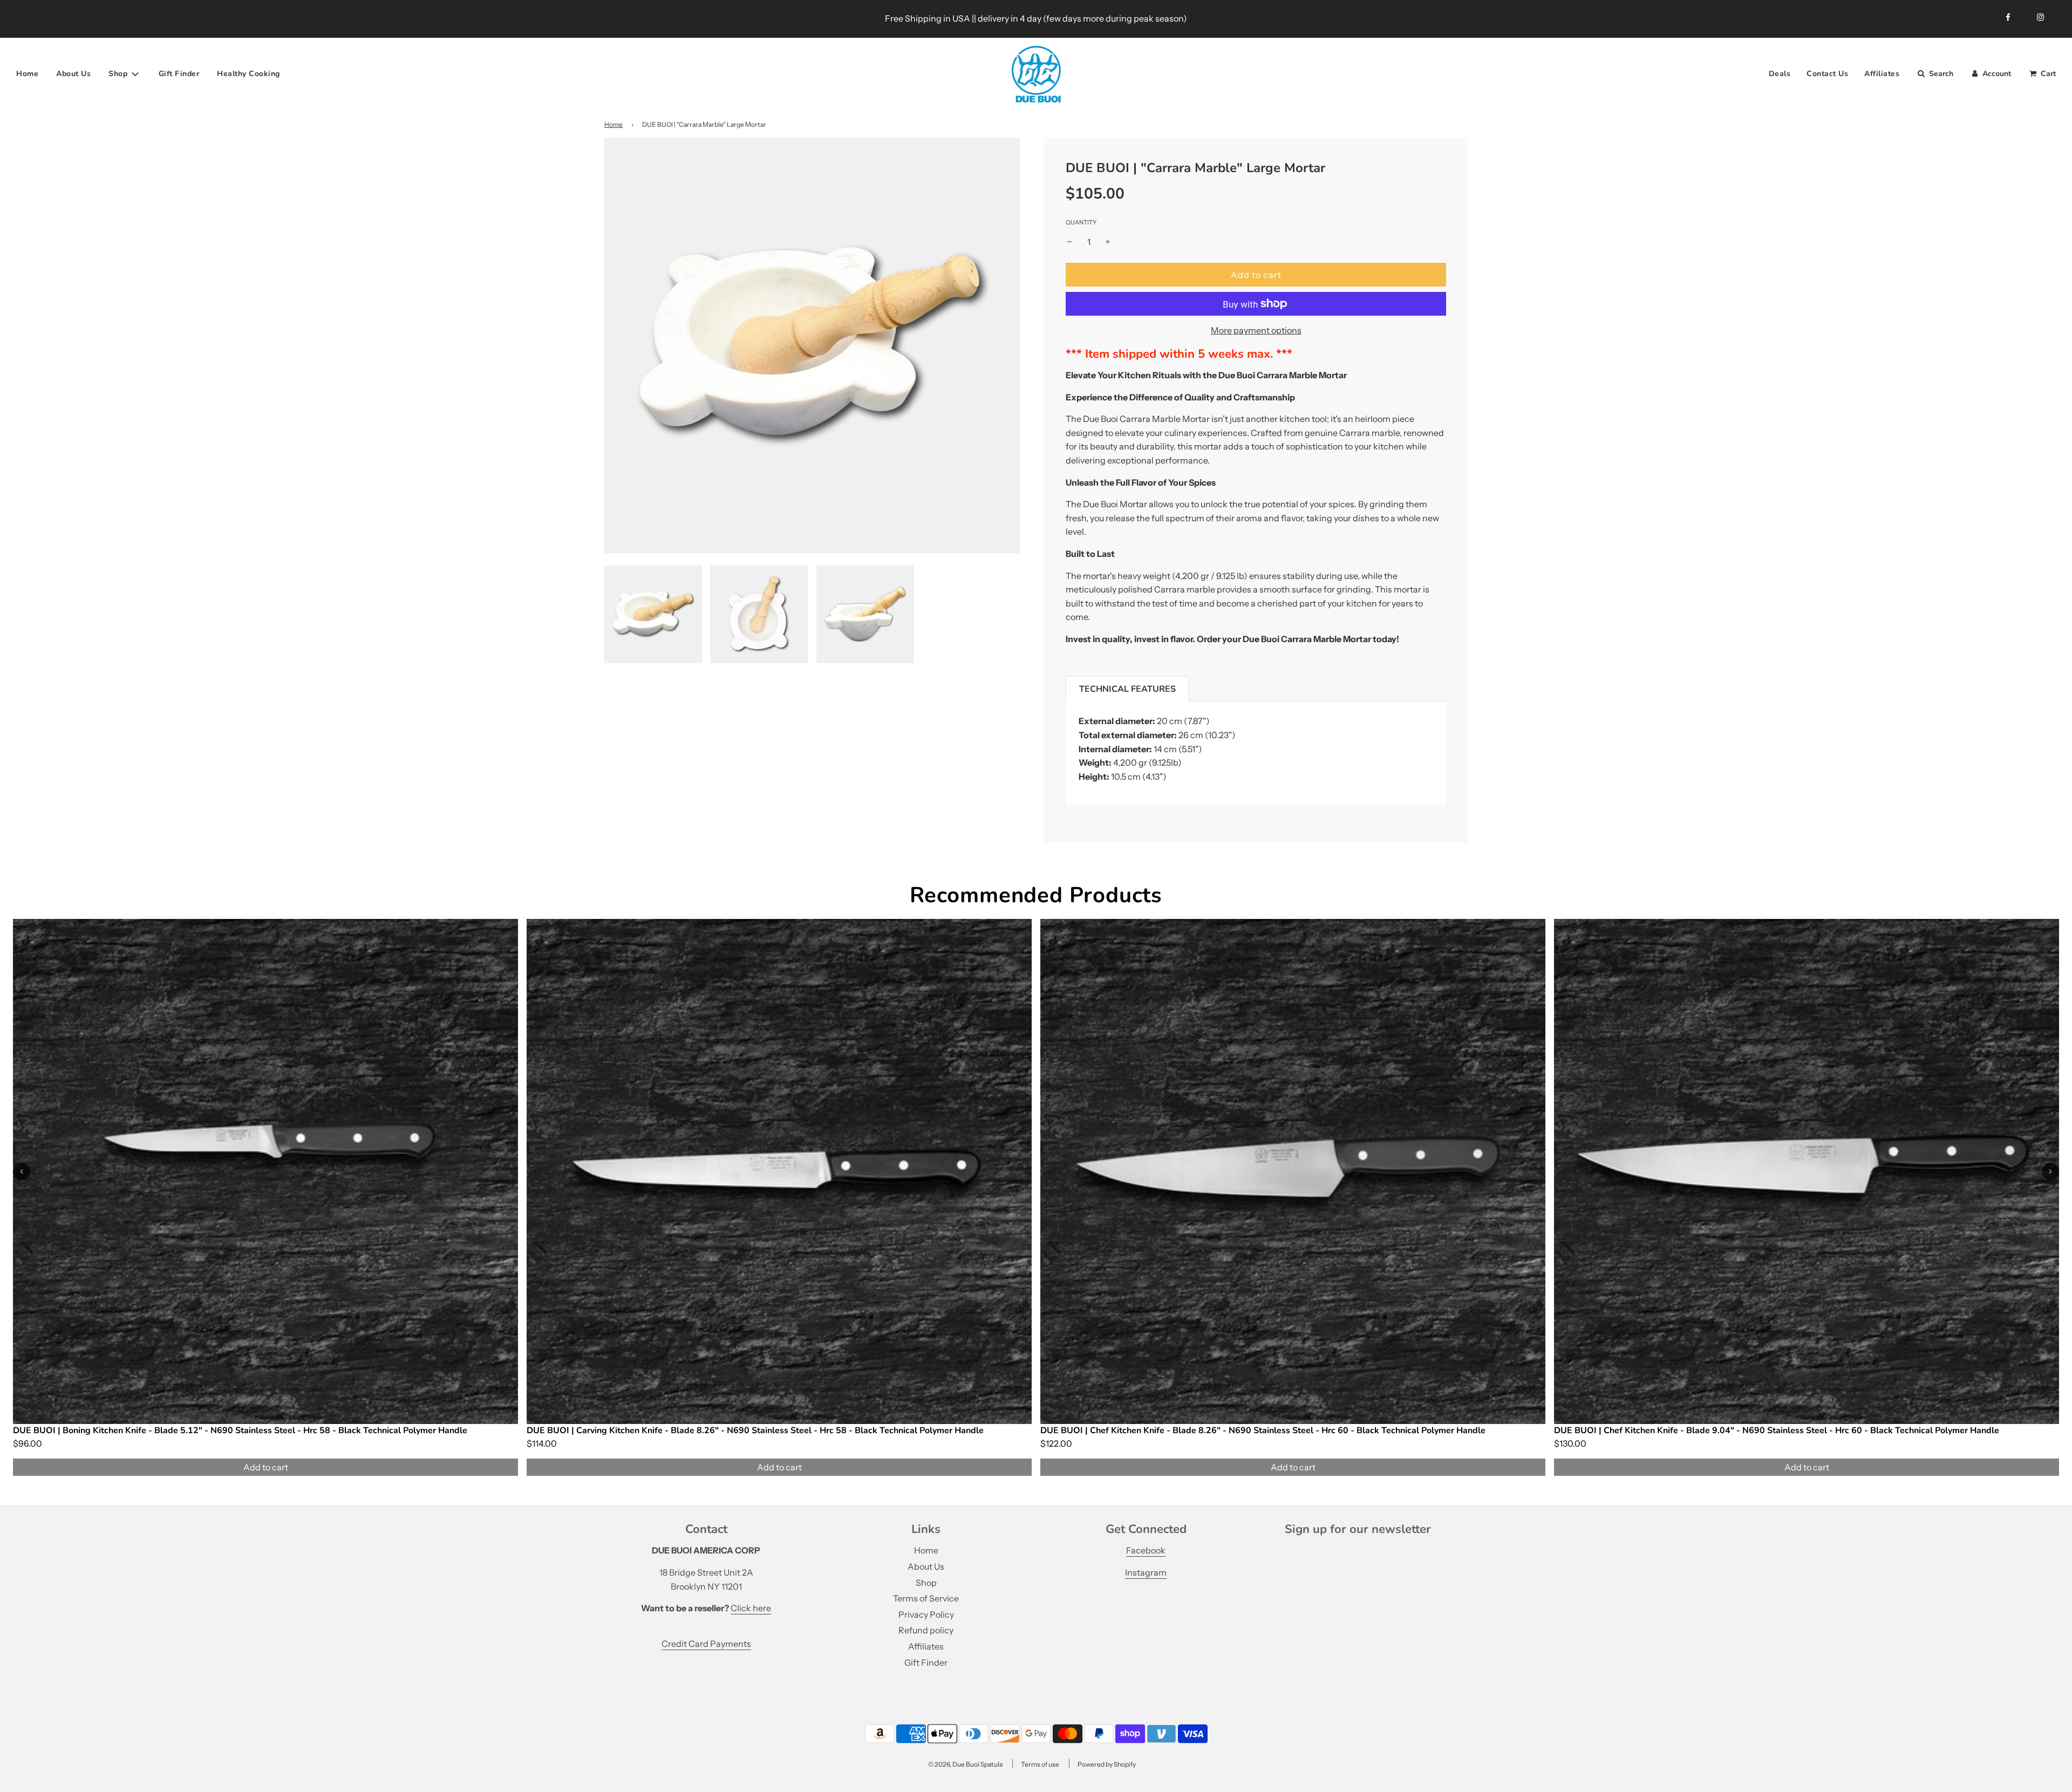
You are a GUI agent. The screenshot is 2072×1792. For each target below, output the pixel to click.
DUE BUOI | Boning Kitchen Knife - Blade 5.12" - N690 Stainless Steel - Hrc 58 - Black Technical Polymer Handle (240, 1430)
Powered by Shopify (1107, 1764)
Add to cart (266, 1467)
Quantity (1081, 222)
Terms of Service (926, 1598)
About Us (73, 74)
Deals (1780, 74)
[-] (1069, 242)
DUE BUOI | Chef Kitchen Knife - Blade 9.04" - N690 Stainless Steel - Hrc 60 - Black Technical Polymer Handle (1777, 1430)
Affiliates (1882, 74)
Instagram (1146, 1572)
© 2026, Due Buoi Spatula (965, 1764)
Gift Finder (179, 74)
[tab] (1127, 689)
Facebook (1146, 1550)
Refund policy (926, 1630)
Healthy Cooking (248, 74)
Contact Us (1827, 74)
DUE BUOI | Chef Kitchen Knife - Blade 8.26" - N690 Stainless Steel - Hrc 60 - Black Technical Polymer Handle (1263, 1430)
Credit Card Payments (706, 1644)
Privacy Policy (926, 1614)
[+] (1108, 242)
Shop (926, 1583)
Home (27, 74)
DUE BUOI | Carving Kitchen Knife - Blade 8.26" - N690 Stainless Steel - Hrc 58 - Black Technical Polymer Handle (755, 1430)
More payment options (1256, 330)
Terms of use (1040, 1764)
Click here (751, 1608)
